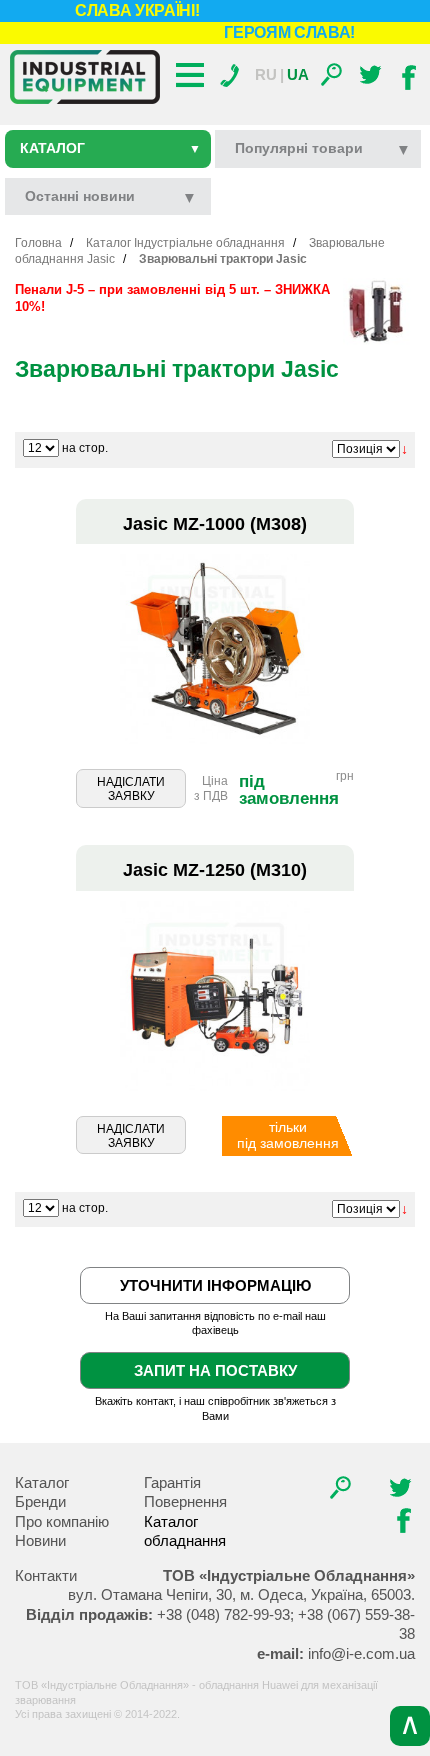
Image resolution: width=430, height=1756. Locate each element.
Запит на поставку (215, 1370)
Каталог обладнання (185, 1531)
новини (80, 196)
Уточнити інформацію (215, 1285)
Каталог (110, 148)
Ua (298, 74)
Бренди (40, 1501)
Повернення (185, 1501)
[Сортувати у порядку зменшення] (404, 449)
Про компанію (62, 1521)
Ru (266, 74)
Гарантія (172, 1482)
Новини (40, 1540)
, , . (241, 1594)
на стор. (85, 448)
